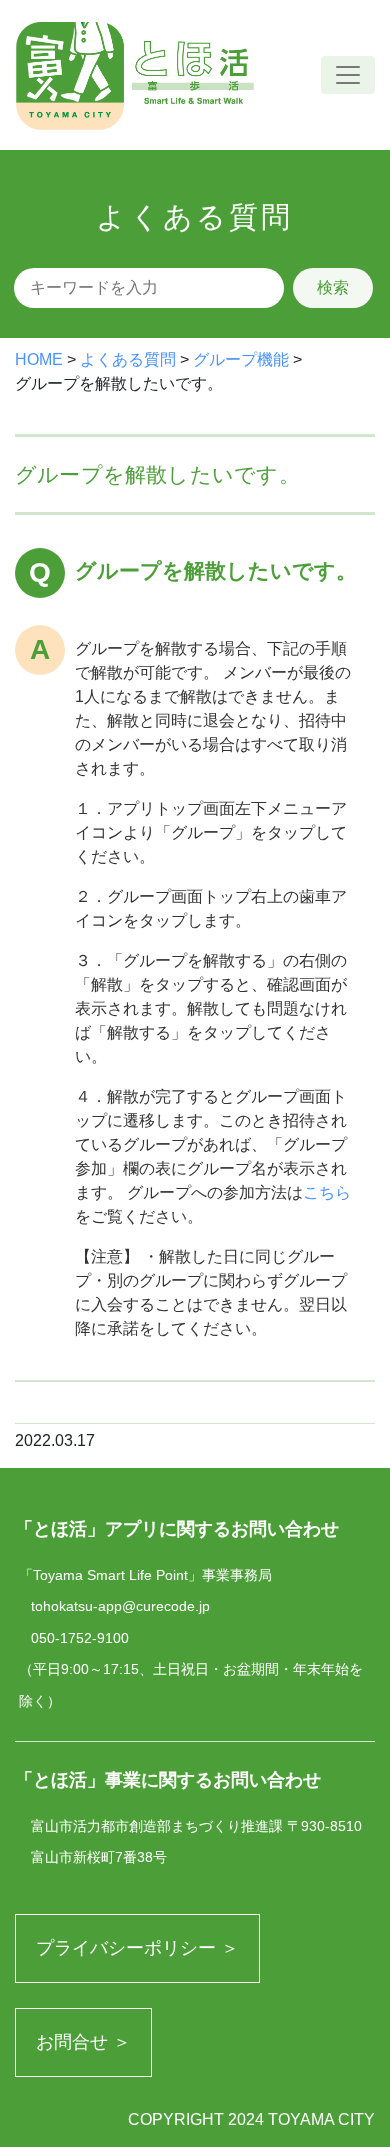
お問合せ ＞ (83, 2042)
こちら (327, 1192)
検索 (333, 287)
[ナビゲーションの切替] (348, 75)
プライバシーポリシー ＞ (137, 1948)
